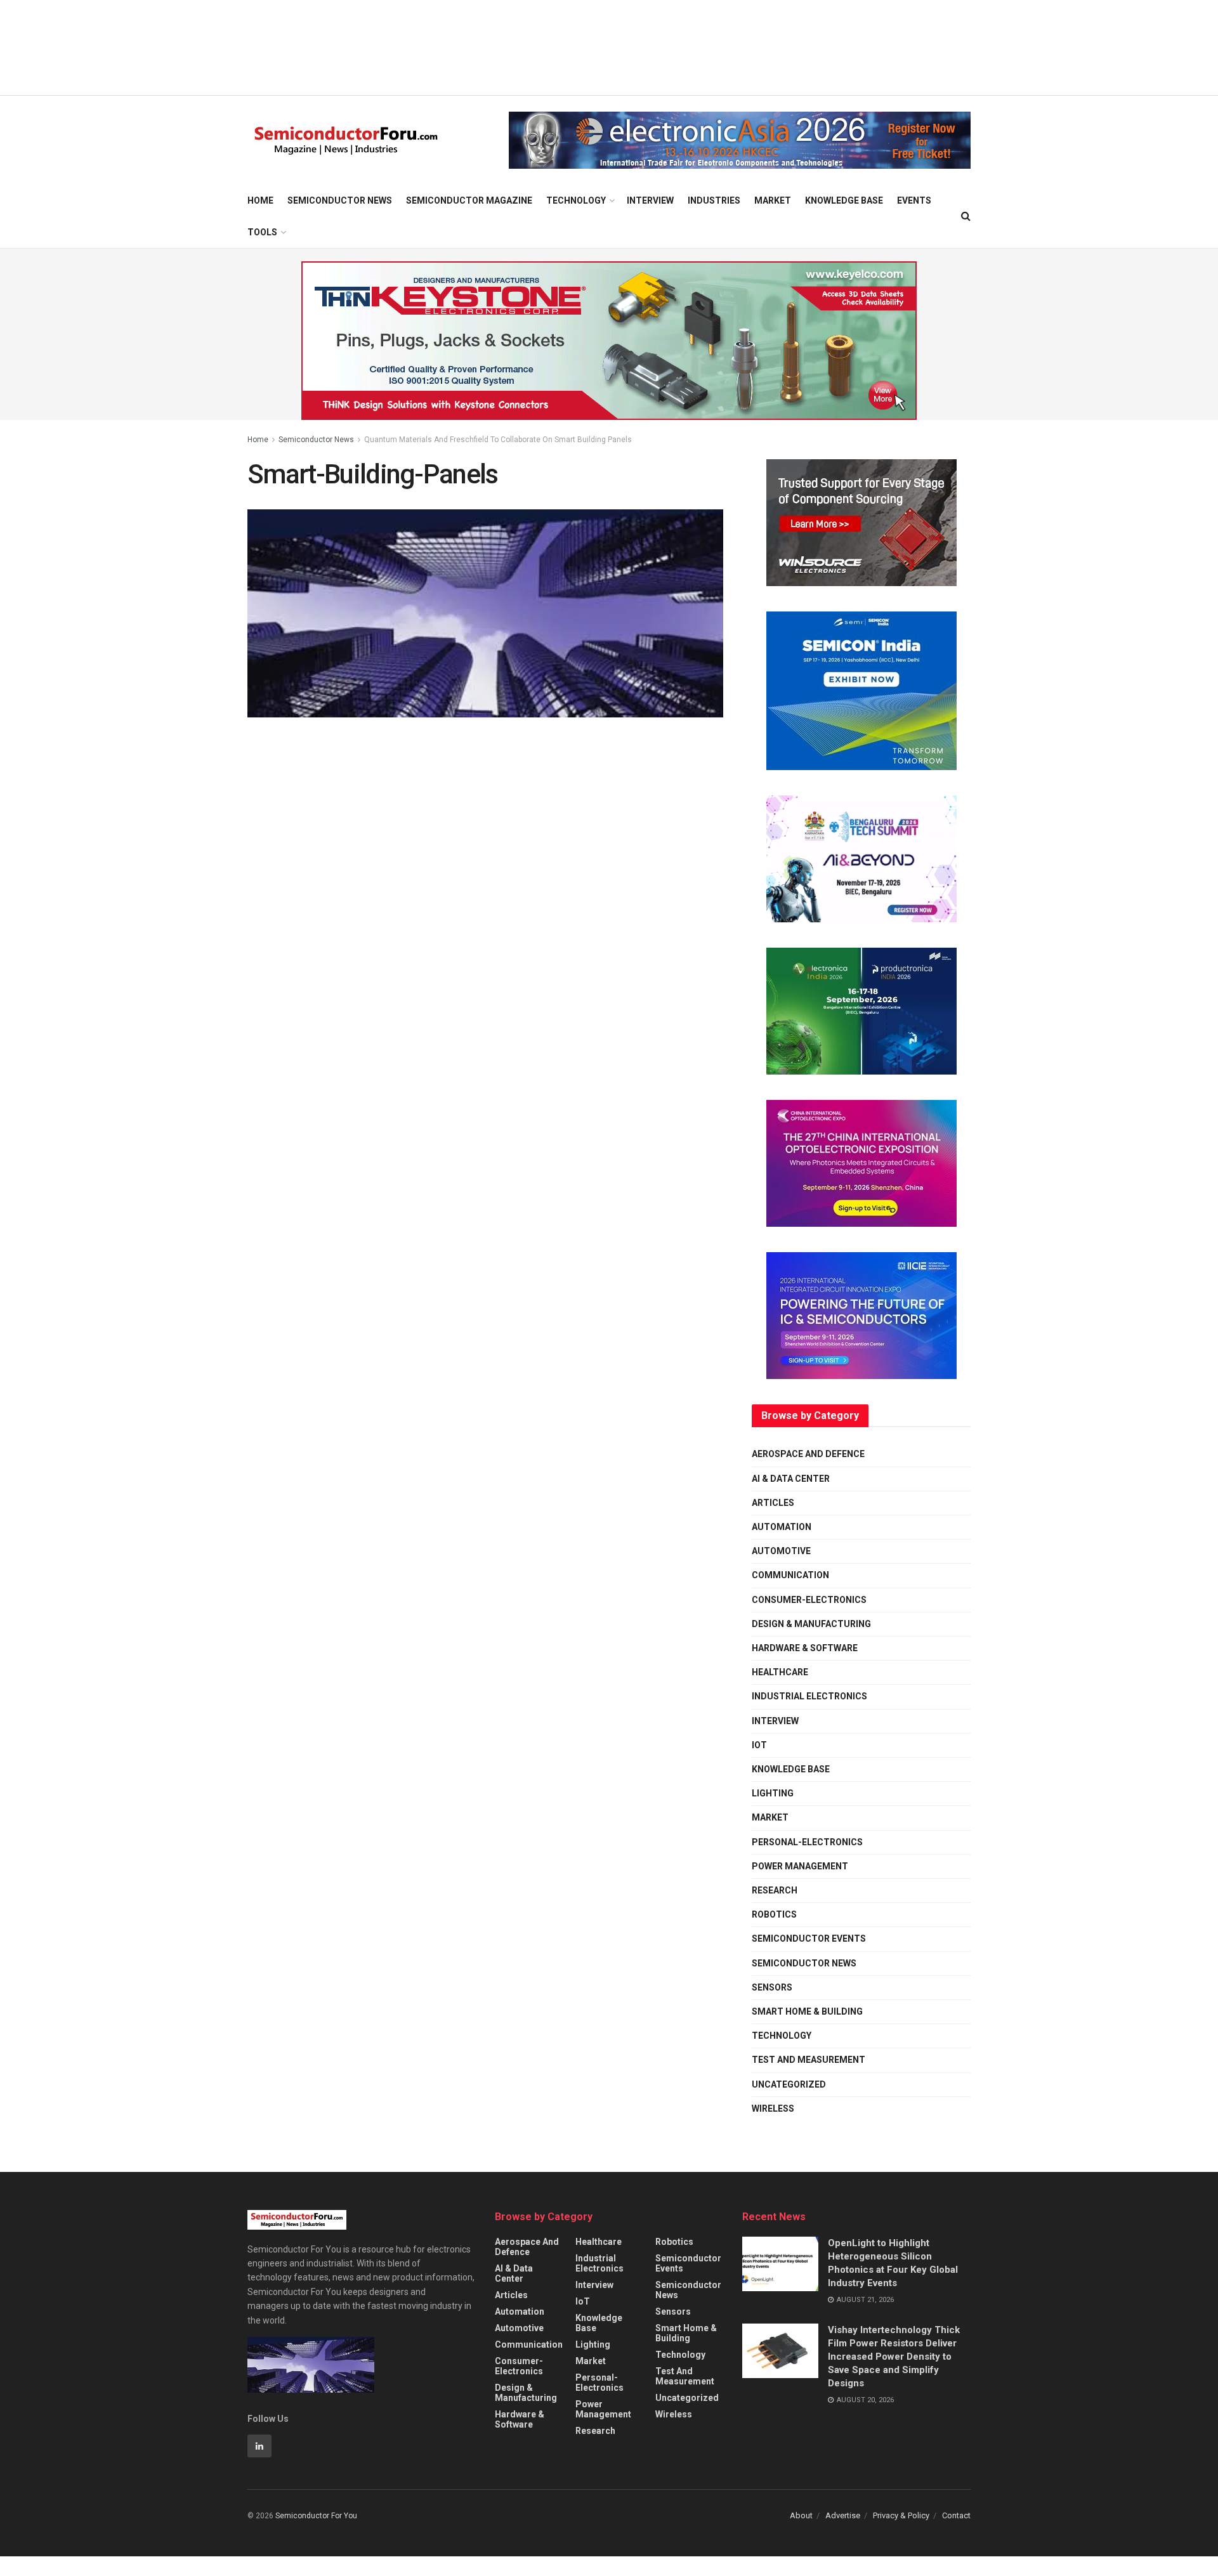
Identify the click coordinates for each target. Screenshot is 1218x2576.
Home (260, 200)
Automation (782, 1527)
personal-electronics (807, 1842)
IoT (759, 1745)
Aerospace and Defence (808, 1454)
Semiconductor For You (316, 2516)
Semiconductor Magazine (469, 200)
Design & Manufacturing (811, 1624)
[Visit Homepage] (346, 141)
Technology (576, 200)
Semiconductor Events (809, 1939)
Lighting (773, 1793)
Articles (773, 1503)
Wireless (773, 2109)
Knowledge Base (844, 200)
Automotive (781, 1551)
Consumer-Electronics (809, 1600)
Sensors (772, 1987)
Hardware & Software (805, 1648)
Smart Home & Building (807, 2011)
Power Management (800, 1866)
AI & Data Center (791, 1479)
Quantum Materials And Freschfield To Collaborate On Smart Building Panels (498, 440)
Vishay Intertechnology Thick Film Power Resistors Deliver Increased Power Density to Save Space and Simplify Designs (894, 2357)
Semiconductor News (340, 200)
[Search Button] (966, 216)
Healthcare (780, 1672)
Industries (714, 200)
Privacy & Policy (901, 2515)
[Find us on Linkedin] (259, 2446)
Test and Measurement (809, 2060)
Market (773, 200)
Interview (650, 200)
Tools (262, 232)
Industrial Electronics (809, 1696)
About (801, 2515)
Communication (790, 1575)
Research (775, 1890)
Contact (956, 2515)
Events (914, 200)
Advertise (843, 2515)
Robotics (774, 1914)
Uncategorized (789, 2084)
